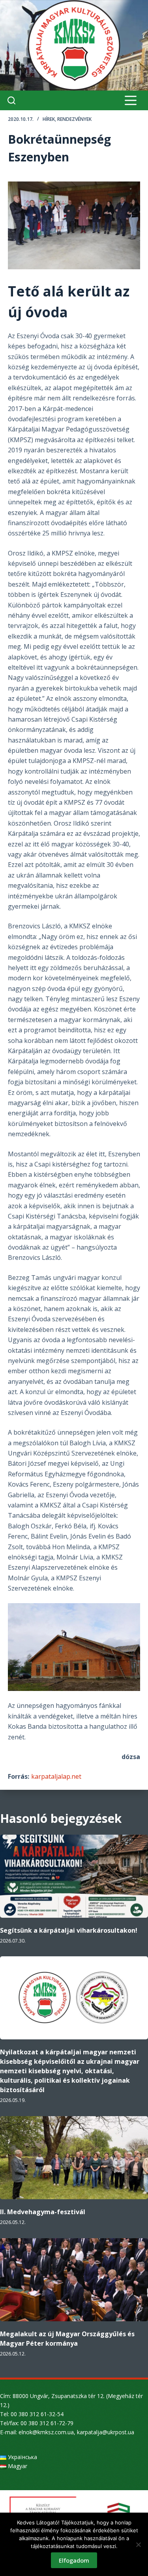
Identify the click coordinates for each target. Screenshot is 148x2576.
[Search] (11, 100)
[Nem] (138, 2545)
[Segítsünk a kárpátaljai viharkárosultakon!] (74, 1876)
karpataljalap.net (56, 1776)
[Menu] (131, 100)
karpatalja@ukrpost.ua (106, 2432)
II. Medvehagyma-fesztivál (43, 2212)
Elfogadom (74, 2560)
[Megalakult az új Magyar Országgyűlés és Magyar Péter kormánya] (74, 2280)
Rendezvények (74, 119)
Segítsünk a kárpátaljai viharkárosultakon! (69, 1930)
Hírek (49, 119)
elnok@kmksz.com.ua (46, 2432)
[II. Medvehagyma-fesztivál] (74, 2158)
